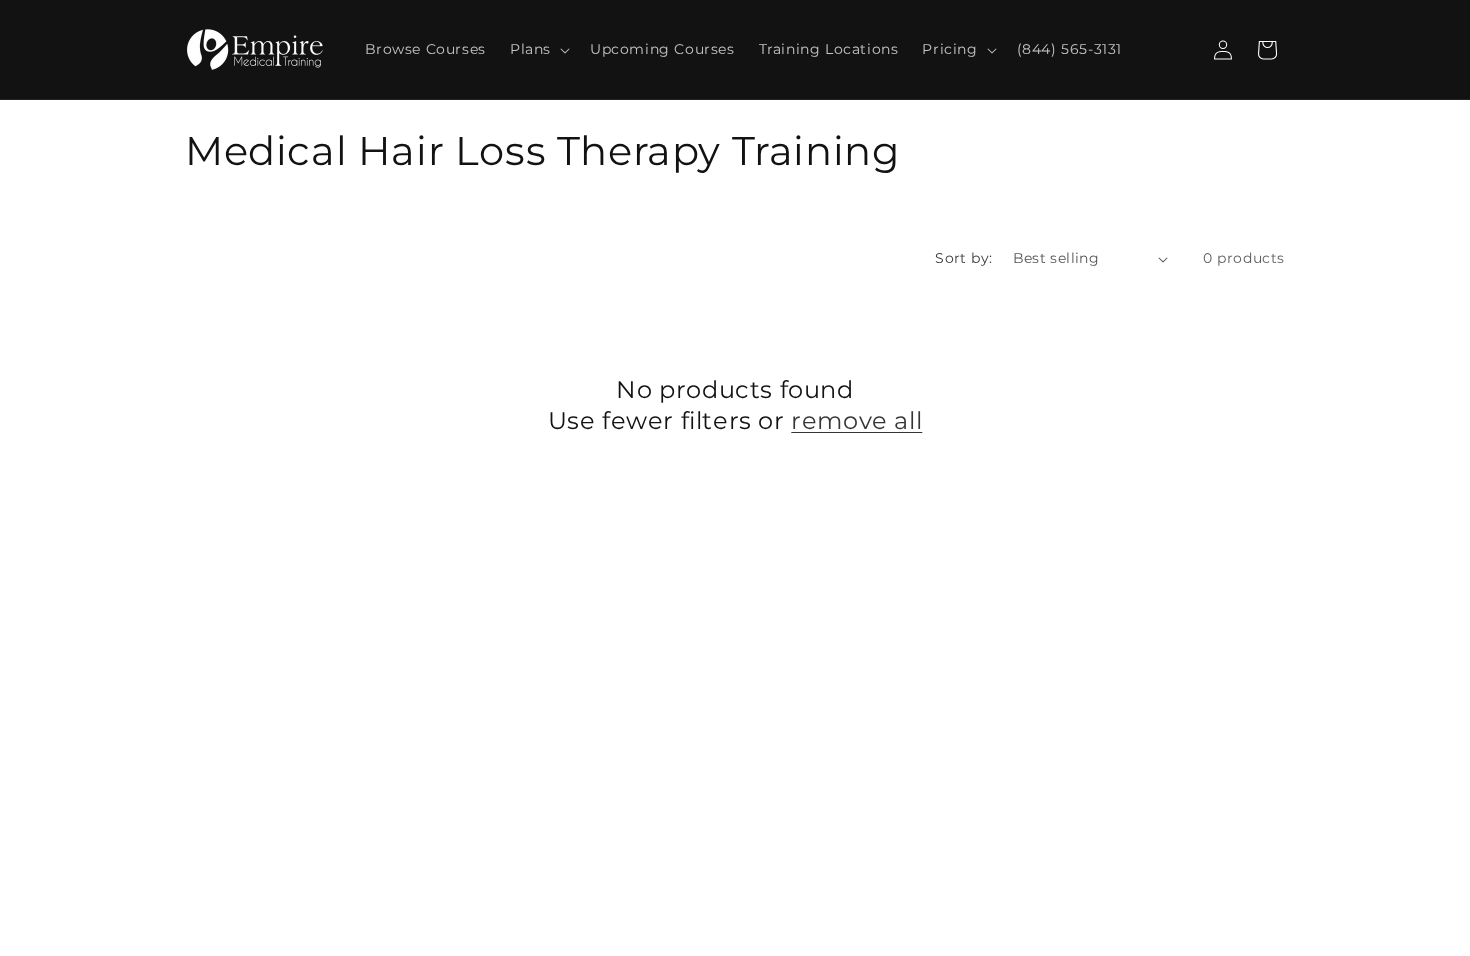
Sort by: (963, 258)
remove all (856, 420)
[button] (538, 49)
